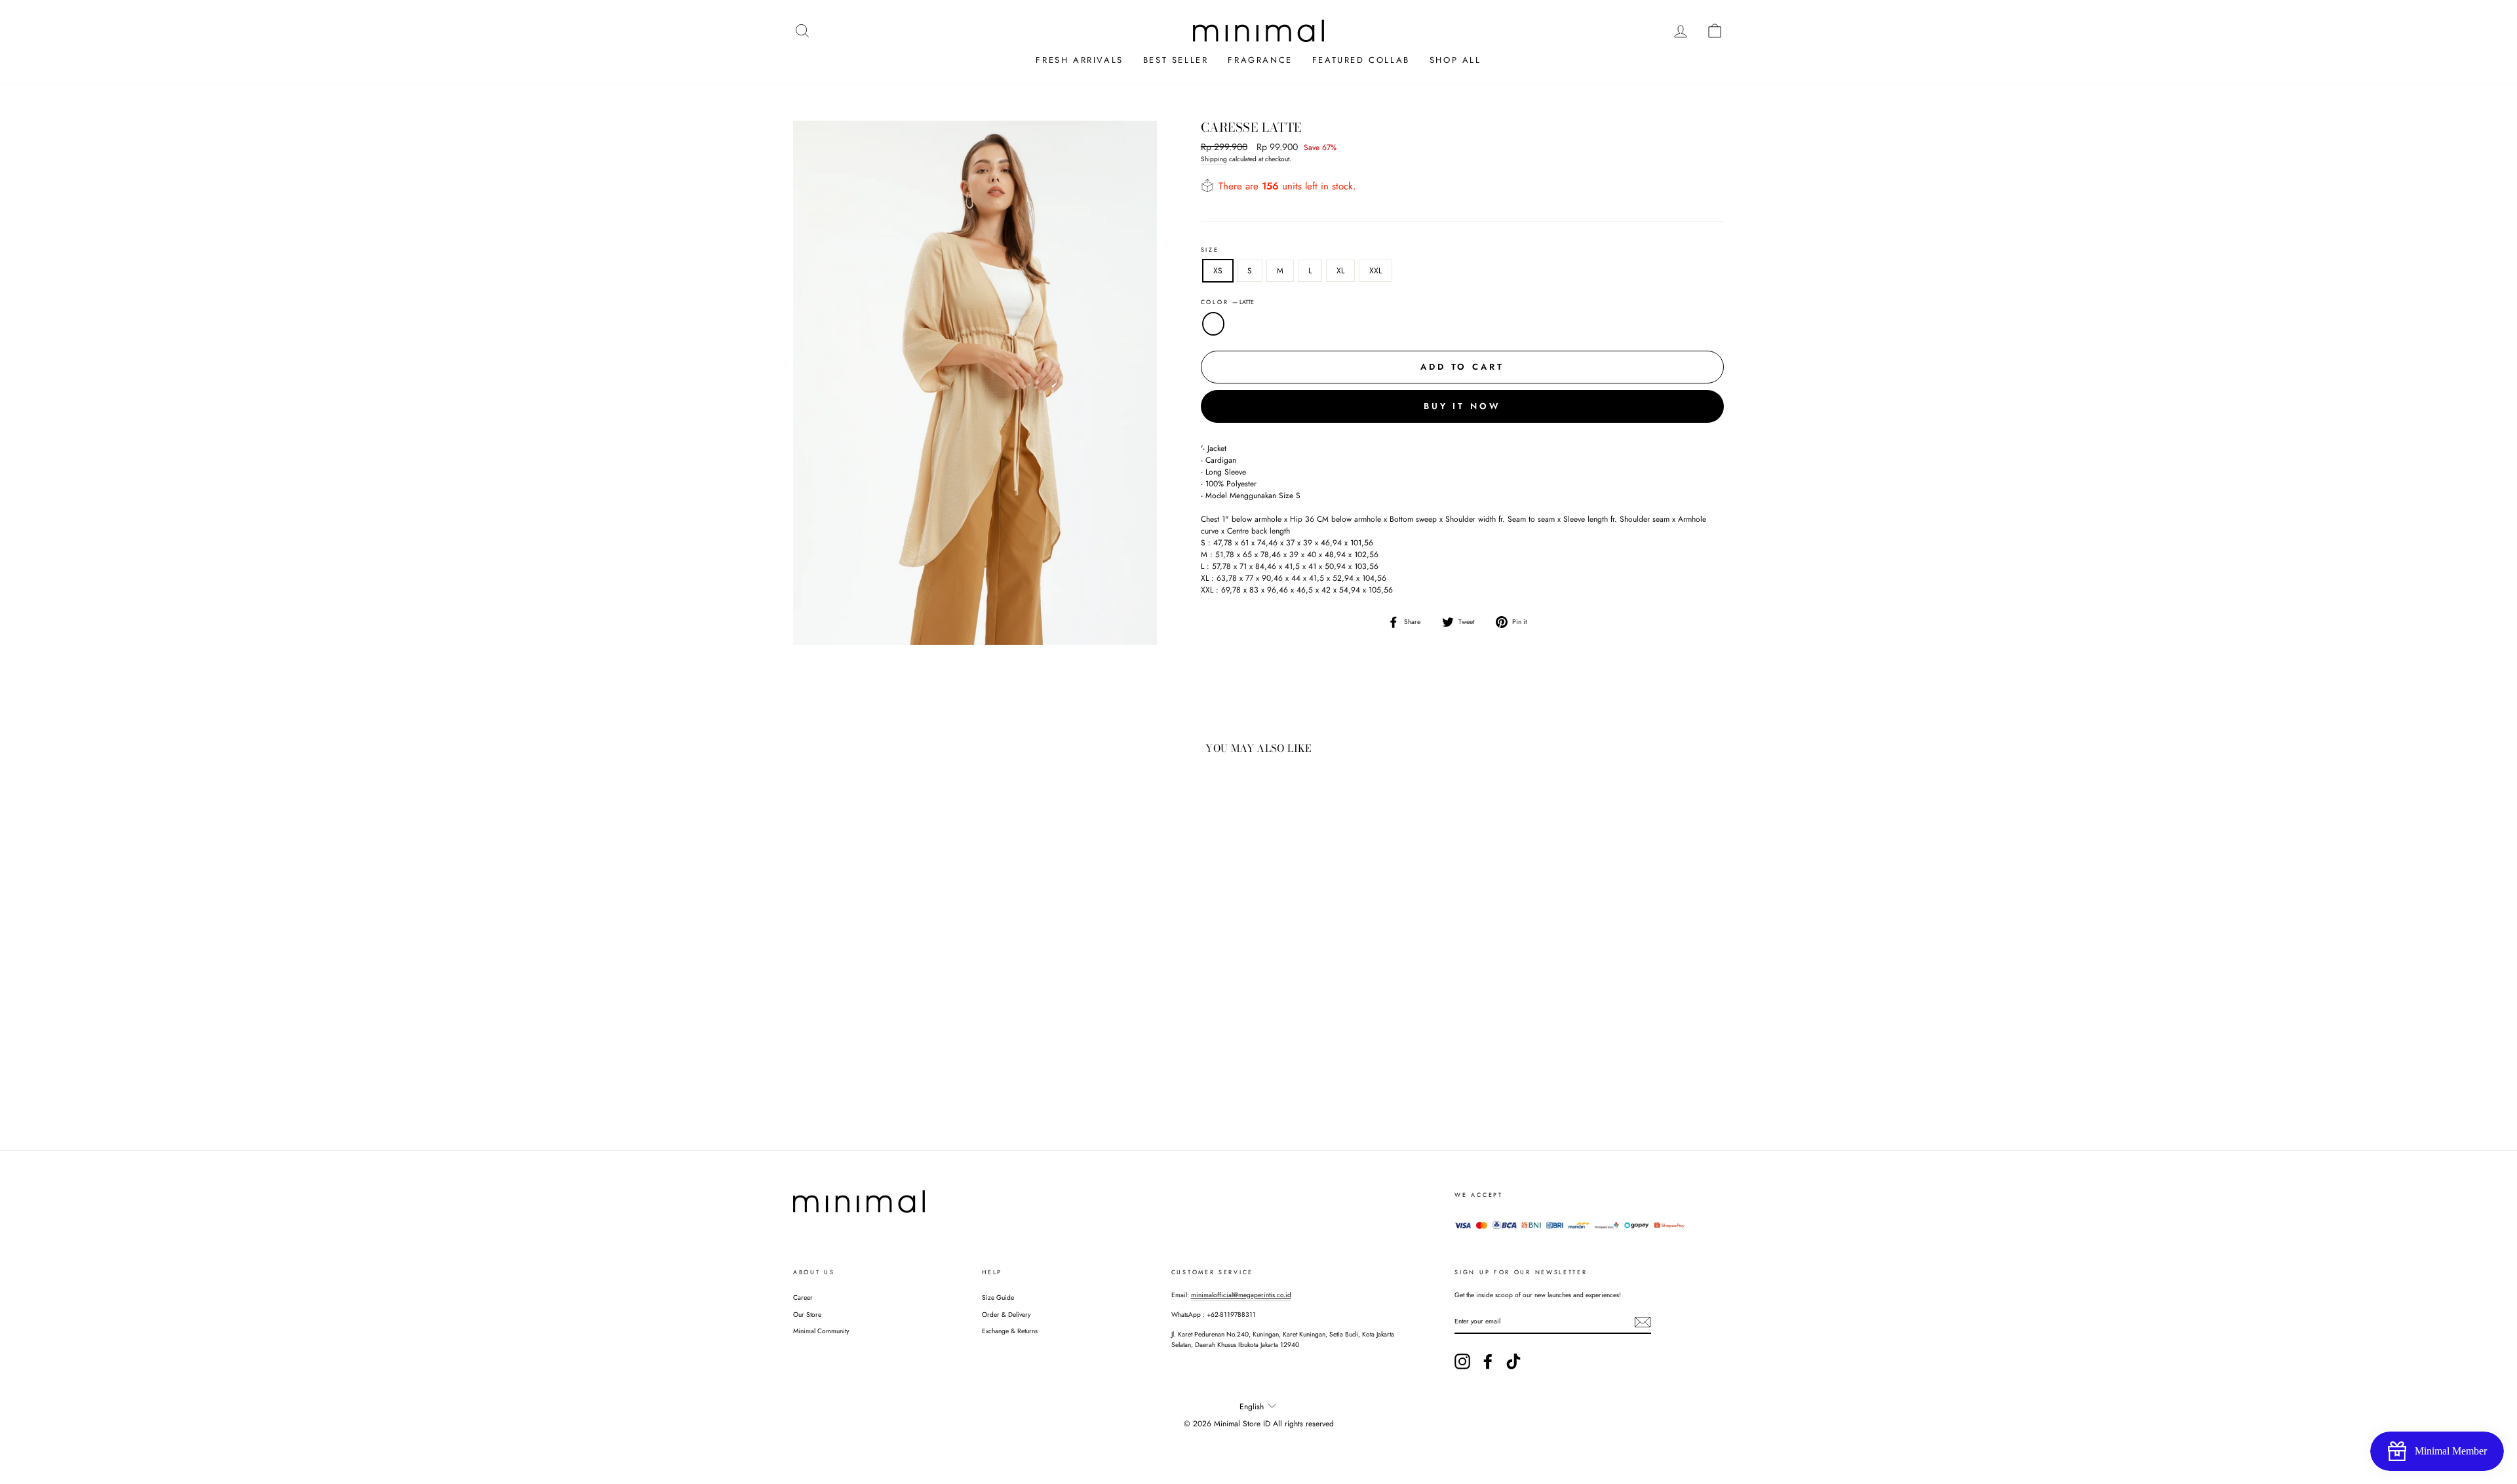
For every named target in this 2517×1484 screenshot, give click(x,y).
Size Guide (998, 1298)
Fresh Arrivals (1079, 60)
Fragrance (1260, 60)
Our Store (807, 1315)
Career (803, 1298)
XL (1340, 271)
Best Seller (1176, 60)
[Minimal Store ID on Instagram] (1462, 1361)
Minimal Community (821, 1331)
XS (1218, 271)
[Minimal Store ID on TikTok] (1513, 1361)
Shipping (1214, 159)
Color (1227, 302)
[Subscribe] (1643, 1322)
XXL (1376, 271)
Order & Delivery (1006, 1315)
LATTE (1213, 324)
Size (1210, 249)
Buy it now (1462, 406)
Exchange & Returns (1010, 1331)
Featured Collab (1361, 60)
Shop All (1455, 60)
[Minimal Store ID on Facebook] (1488, 1361)
